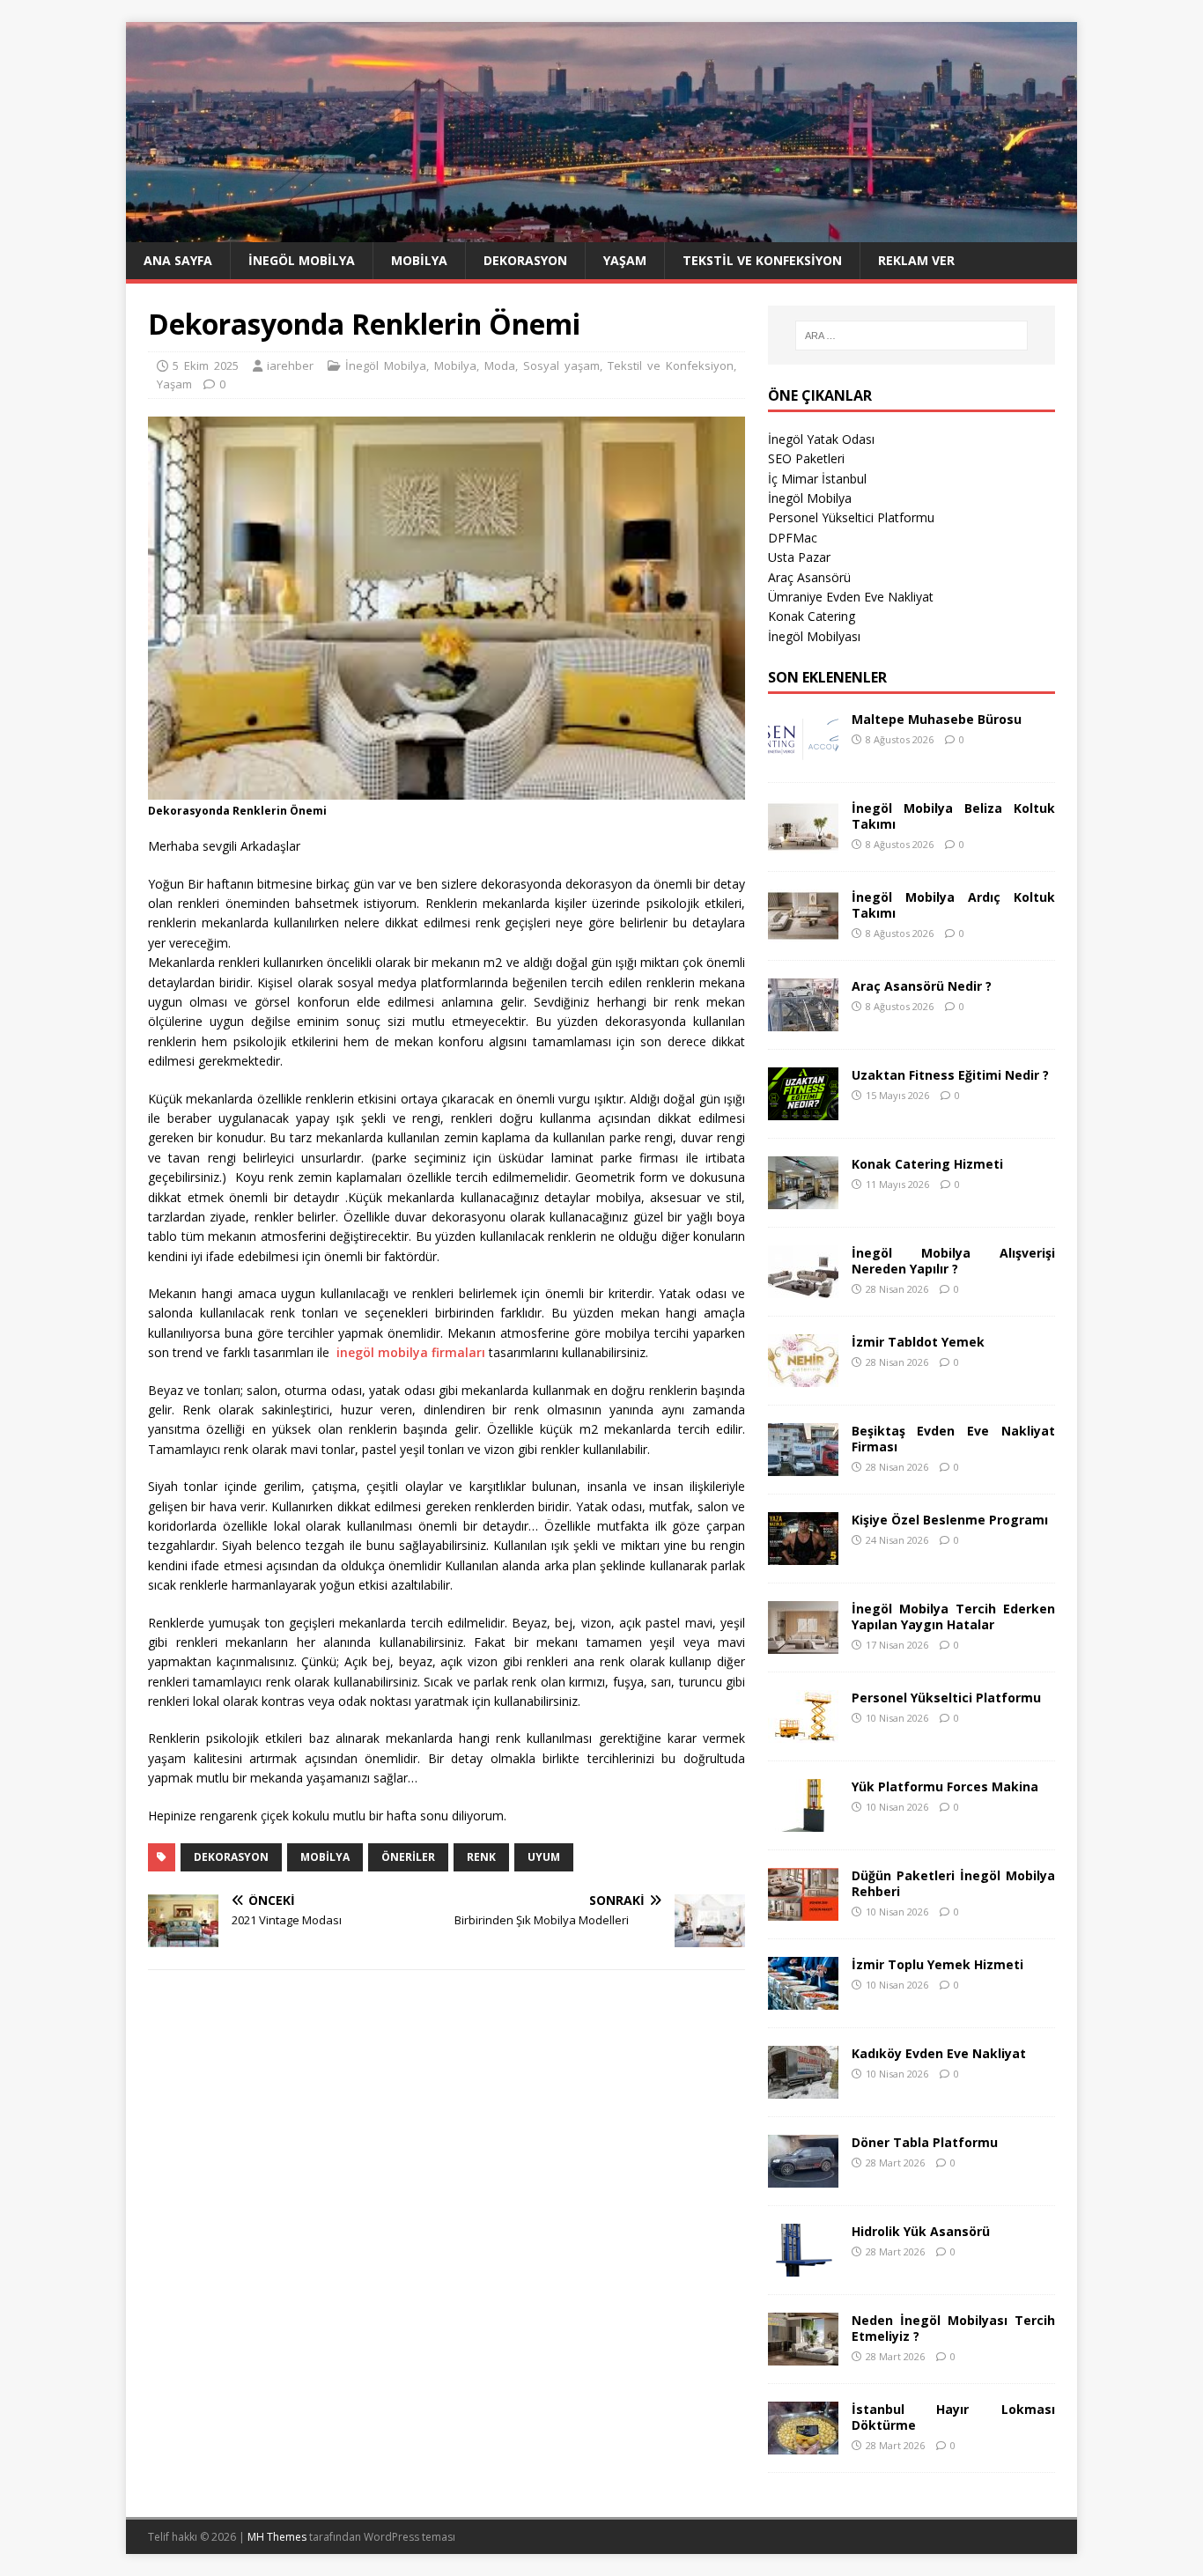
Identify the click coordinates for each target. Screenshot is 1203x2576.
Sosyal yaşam (561, 365)
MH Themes (277, 2537)
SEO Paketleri (806, 458)
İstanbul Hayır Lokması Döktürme (953, 2417)
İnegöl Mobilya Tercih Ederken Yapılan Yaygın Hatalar (953, 1616)
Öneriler (408, 1857)
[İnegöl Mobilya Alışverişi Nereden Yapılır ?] (803, 1287)
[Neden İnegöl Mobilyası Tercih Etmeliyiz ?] (803, 2355)
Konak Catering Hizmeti (927, 1164)
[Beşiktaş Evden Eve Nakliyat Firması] (803, 1465)
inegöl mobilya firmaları (411, 1352)
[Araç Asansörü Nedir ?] (803, 1020)
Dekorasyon (525, 260)
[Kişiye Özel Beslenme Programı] (803, 1554)
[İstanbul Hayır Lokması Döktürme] (803, 2443)
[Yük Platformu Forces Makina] (803, 1821)
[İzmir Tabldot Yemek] (803, 1376)
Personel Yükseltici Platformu (851, 517)
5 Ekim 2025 (206, 365)
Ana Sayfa (178, 260)
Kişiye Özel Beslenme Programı (950, 1520)
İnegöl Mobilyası (814, 636)
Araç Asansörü (809, 577)
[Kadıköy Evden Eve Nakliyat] (803, 2088)
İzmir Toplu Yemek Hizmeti (937, 1964)
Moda (500, 365)
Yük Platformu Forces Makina (945, 1786)
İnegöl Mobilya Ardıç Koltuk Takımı (953, 905)
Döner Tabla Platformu (925, 2142)
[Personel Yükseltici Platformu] (803, 1732)
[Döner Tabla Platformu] (803, 2177)
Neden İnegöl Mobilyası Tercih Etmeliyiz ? (953, 2328)
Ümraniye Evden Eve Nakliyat (851, 597)
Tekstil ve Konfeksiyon (762, 260)
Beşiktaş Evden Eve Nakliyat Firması (953, 1439)
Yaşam (625, 260)
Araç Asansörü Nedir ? (922, 986)
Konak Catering (812, 616)
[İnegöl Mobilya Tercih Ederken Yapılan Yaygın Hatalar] (803, 1643)
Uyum (544, 1857)
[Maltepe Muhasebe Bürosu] (803, 753)
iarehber (290, 365)
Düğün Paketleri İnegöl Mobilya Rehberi (953, 1883)
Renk (481, 1857)
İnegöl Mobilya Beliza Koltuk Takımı (953, 816)
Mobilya (419, 260)
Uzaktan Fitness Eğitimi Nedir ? (950, 1075)
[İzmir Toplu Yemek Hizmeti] (803, 1999)
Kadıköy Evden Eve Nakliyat (939, 2053)
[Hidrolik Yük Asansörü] (803, 2266)
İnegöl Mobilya (302, 260)
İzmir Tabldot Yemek (918, 1342)
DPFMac (793, 538)
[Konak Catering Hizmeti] (803, 1198)
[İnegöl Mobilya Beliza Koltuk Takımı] (803, 842)
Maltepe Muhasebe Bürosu (937, 719)
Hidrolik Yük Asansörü (921, 2231)
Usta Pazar (799, 557)
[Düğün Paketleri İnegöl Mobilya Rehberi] (803, 1910)
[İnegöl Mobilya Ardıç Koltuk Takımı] (803, 931)
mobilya (325, 1857)
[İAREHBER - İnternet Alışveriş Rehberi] (601, 232)
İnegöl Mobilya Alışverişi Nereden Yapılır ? (953, 1261)
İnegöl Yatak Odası (821, 439)
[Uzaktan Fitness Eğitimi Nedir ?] (803, 1109)
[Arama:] (911, 336)
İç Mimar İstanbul (817, 479)
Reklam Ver (916, 260)
